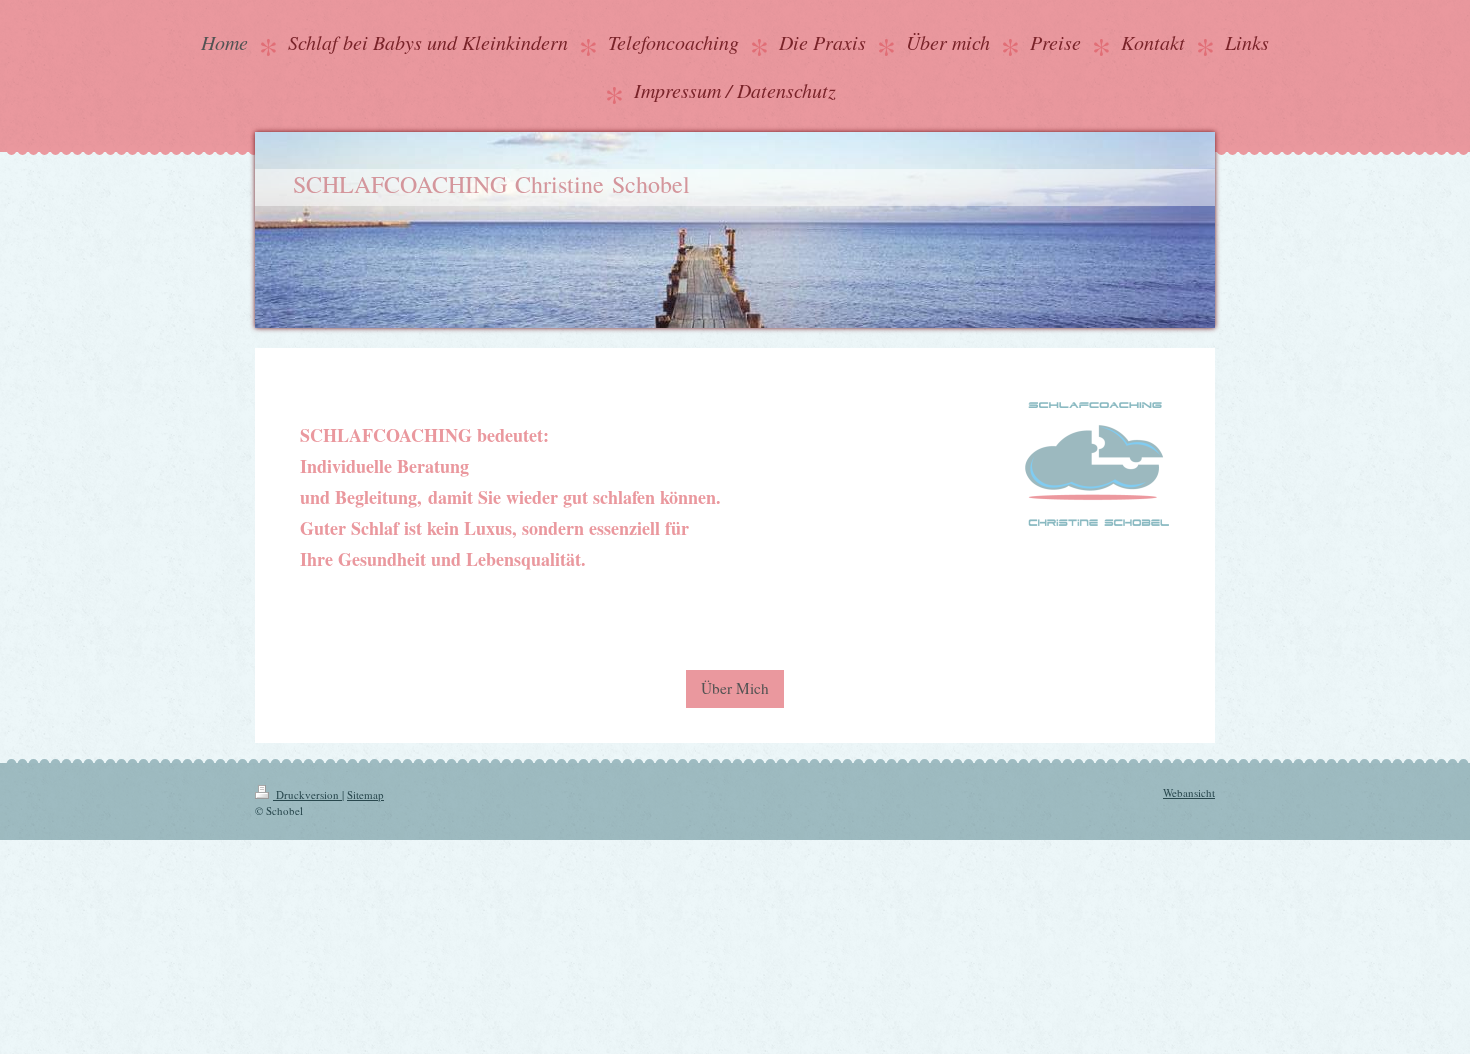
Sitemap (365, 794)
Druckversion (307, 794)
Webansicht (1189, 792)
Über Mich (735, 688)
